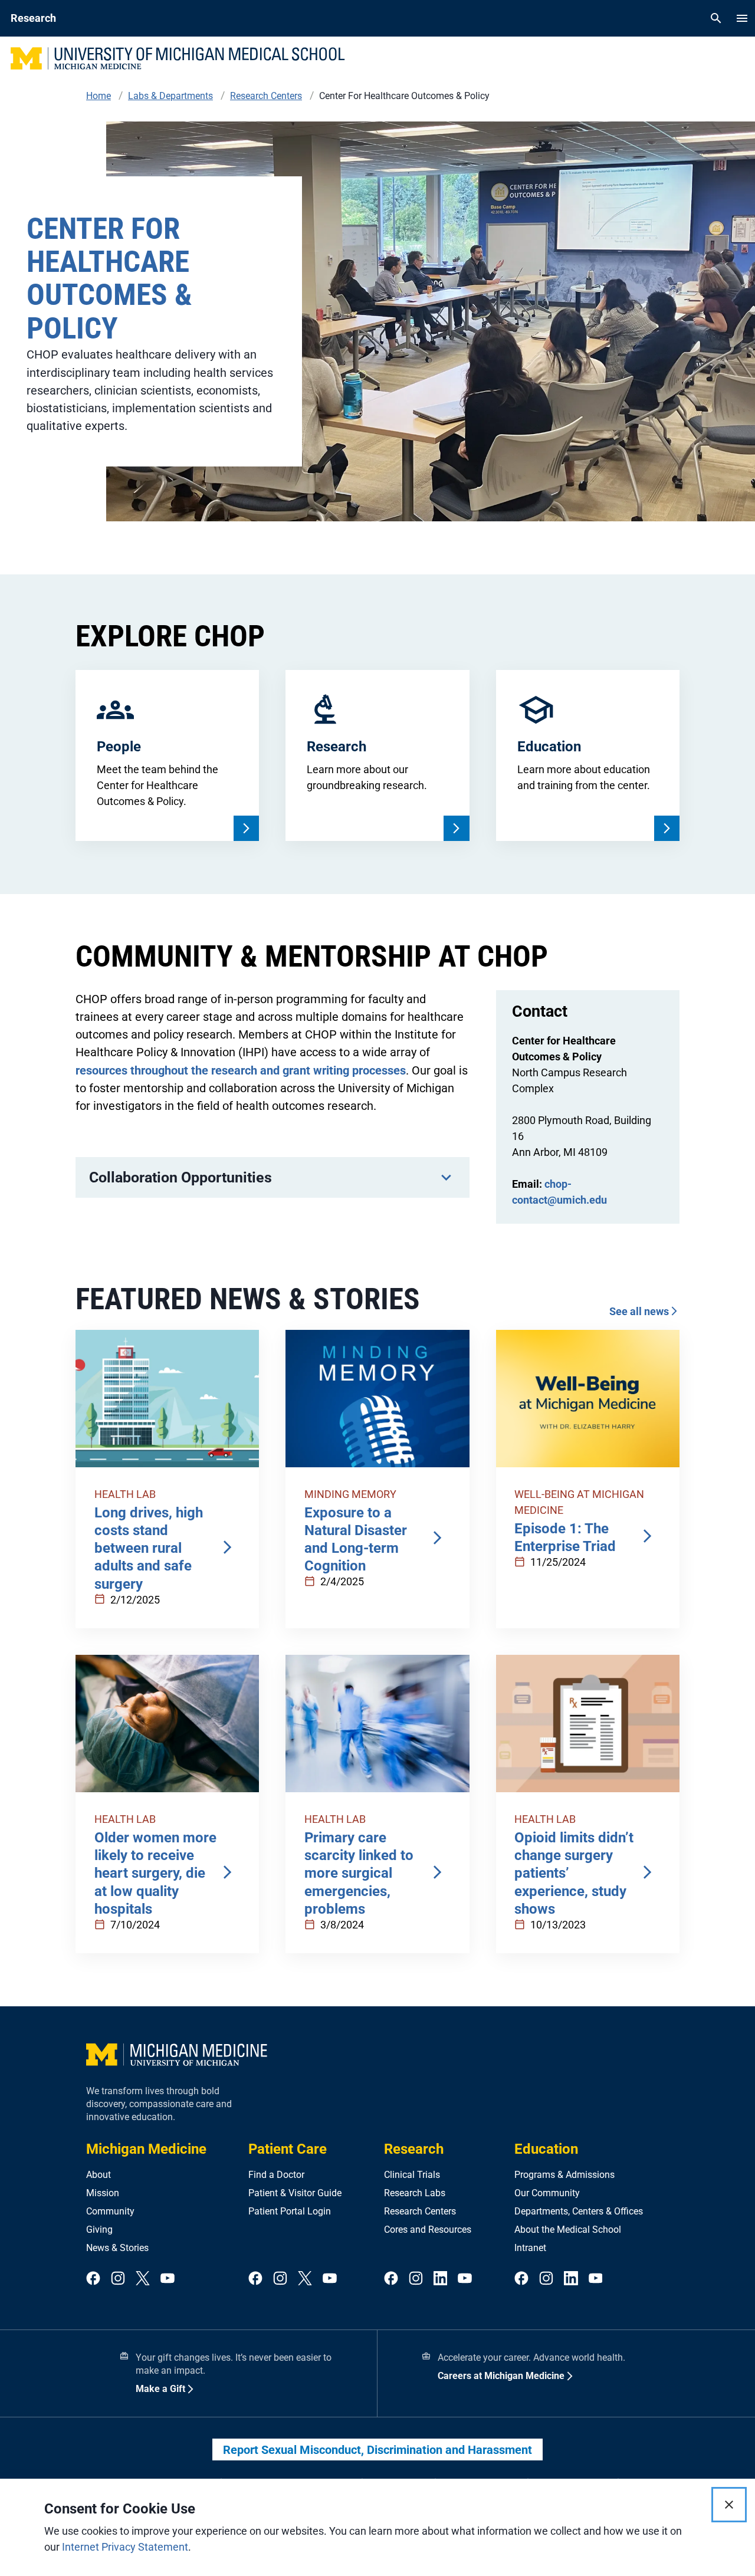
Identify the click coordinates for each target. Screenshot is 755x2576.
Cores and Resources (428, 2230)
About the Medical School (568, 2230)
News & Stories (117, 2248)
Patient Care (288, 2149)
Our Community (547, 2193)
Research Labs (415, 2193)
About (99, 2175)
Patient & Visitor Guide (295, 2193)
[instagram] (118, 2279)
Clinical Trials (412, 2175)
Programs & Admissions (564, 2175)
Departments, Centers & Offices (579, 2211)
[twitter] (143, 2279)
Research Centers (420, 2211)
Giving (99, 2230)
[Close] (729, 2505)
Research (414, 2149)
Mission (103, 2193)
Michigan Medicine (146, 2149)
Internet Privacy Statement (125, 2547)
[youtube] (168, 2279)
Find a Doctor (276, 2175)
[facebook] (93, 2279)
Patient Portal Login (290, 2211)
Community (110, 2211)
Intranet (530, 2248)
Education (546, 2149)
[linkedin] (441, 2279)
